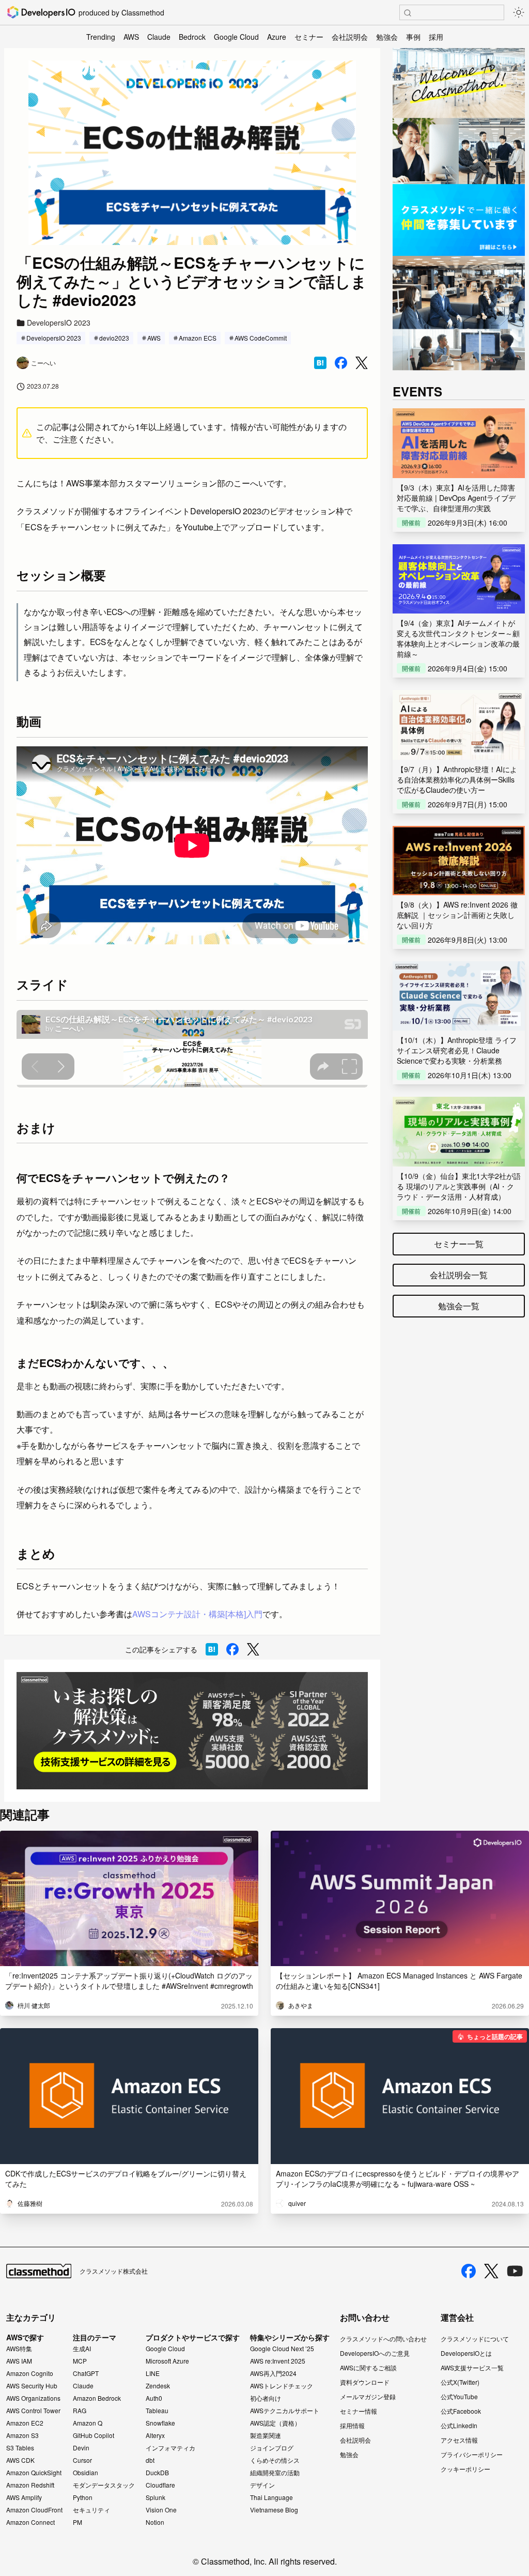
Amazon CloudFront (34, 2510)
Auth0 (154, 2398)
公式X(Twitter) (460, 2382)
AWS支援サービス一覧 (472, 2367)
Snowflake (160, 2423)
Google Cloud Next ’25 (282, 2349)
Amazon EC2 (25, 2423)
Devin (81, 2448)
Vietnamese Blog (274, 2510)
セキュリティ (91, 2510)
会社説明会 (350, 37)
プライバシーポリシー (472, 2454)
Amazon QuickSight (34, 2473)
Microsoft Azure (167, 2361)
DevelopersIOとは (466, 2353)
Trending (101, 37)
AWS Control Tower (33, 2411)
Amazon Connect (30, 2522)
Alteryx (155, 2435)
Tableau (157, 2411)
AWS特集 (19, 2349)
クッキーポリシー (465, 2469)
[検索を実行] (408, 13)
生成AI (82, 2349)
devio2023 (114, 338)
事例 (413, 37)
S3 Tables (20, 2448)
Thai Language (271, 2497)
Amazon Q (88, 2423)
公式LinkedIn (459, 2425)
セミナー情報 (359, 2411)
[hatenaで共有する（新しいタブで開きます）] (320, 363)
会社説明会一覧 (459, 1275)
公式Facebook (461, 2411)
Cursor (82, 2460)
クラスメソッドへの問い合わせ (383, 2339)
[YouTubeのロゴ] (515, 2271)
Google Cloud (236, 37)
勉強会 (387, 37)
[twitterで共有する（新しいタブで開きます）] (362, 363)
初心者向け (266, 2398)
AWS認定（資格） (275, 2423)
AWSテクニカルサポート (285, 2411)
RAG (80, 2411)
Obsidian (85, 2473)
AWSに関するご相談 (368, 2367)
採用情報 (352, 2425)
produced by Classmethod (121, 12)
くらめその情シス (275, 2460)
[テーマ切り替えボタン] (519, 12)
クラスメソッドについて (475, 2339)
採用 (436, 37)
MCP (80, 2361)
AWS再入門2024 (273, 2373)
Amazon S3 (22, 2435)
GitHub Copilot (94, 2435)
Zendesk (158, 2386)
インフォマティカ (170, 2448)
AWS (131, 37)
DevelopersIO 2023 (54, 338)
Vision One (161, 2510)
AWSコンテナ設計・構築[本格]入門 (197, 1614)
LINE (153, 2373)
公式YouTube (459, 2396)
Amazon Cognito (30, 2373)
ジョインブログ (272, 2448)
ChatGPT (86, 2373)
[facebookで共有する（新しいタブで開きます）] (341, 363)
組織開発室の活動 (275, 2473)
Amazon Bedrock (97, 2398)
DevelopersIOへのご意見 (375, 2353)
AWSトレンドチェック (282, 2386)
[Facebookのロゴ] (469, 2271)
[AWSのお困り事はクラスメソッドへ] (192, 1731)
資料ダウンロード (365, 2382)
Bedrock (192, 37)
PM (77, 2522)
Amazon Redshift (30, 2485)
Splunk (155, 2497)
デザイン (262, 2485)
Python (83, 2497)
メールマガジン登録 (368, 2396)
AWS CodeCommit (261, 338)
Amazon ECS (198, 338)
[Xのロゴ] (491, 2271)
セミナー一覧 (459, 1244)
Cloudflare (160, 2485)
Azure (277, 37)
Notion (155, 2522)
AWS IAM (19, 2361)
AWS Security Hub (32, 2386)
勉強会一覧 (459, 1306)
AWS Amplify (24, 2497)
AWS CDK (20, 2460)
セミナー (309, 37)
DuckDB (157, 2473)
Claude (159, 37)
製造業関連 (266, 2435)
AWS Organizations (33, 2398)
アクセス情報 (459, 2440)
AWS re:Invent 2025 (278, 2361)
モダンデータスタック (104, 2485)
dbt (150, 2460)
